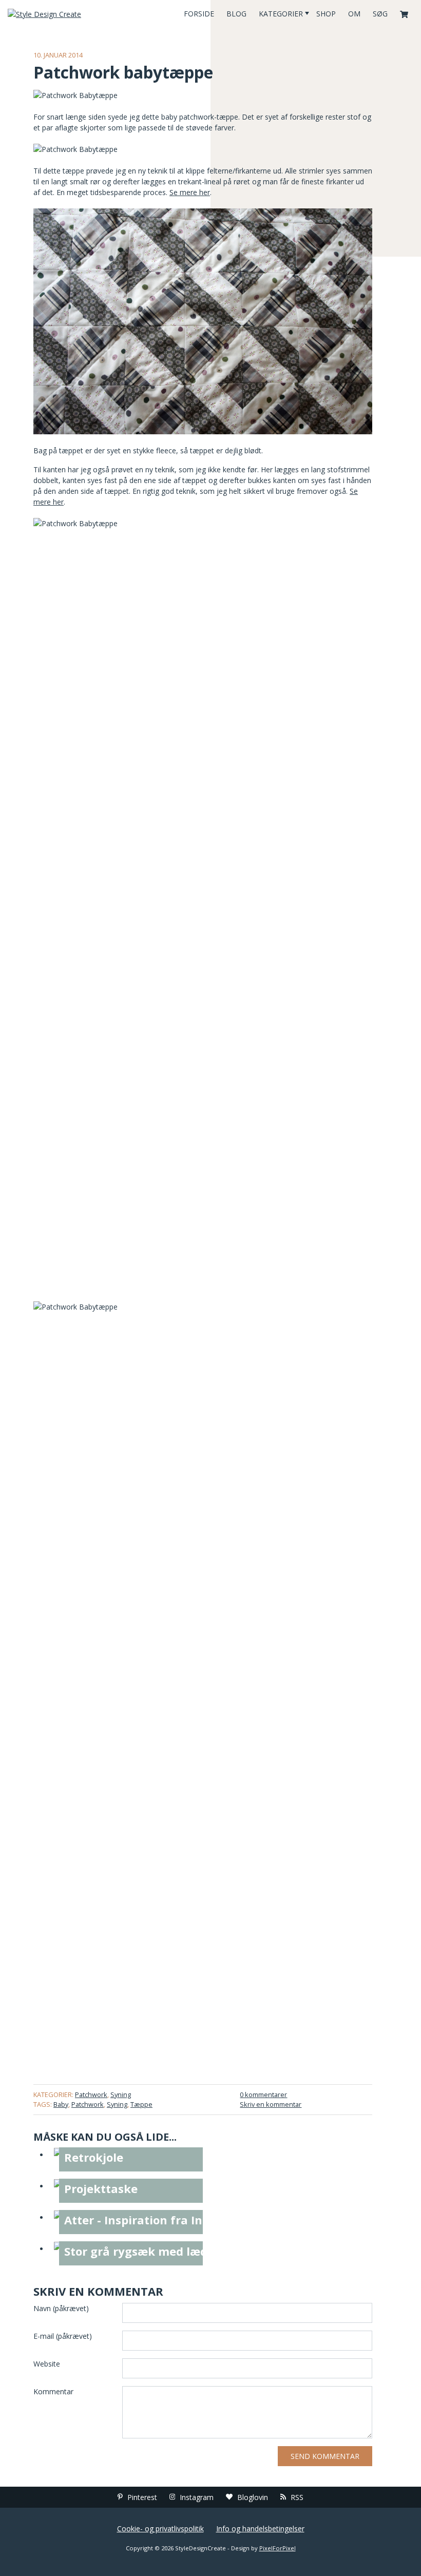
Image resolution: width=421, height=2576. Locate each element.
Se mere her (190, 192)
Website (47, 2364)
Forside (199, 14)
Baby (61, 2104)
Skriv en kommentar (271, 2104)
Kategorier (281, 14)
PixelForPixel (278, 2548)
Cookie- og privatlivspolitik (160, 2529)
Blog (236, 14)
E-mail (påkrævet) (63, 2336)
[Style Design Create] (70, 14)
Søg (380, 14)
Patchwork (91, 2094)
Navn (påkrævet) (61, 2308)
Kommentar (53, 2391)
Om (354, 14)
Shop (326, 14)
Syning (121, 2094)
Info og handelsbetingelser (260, 2529)
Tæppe (141, 2104)
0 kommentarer (263, 2094)
